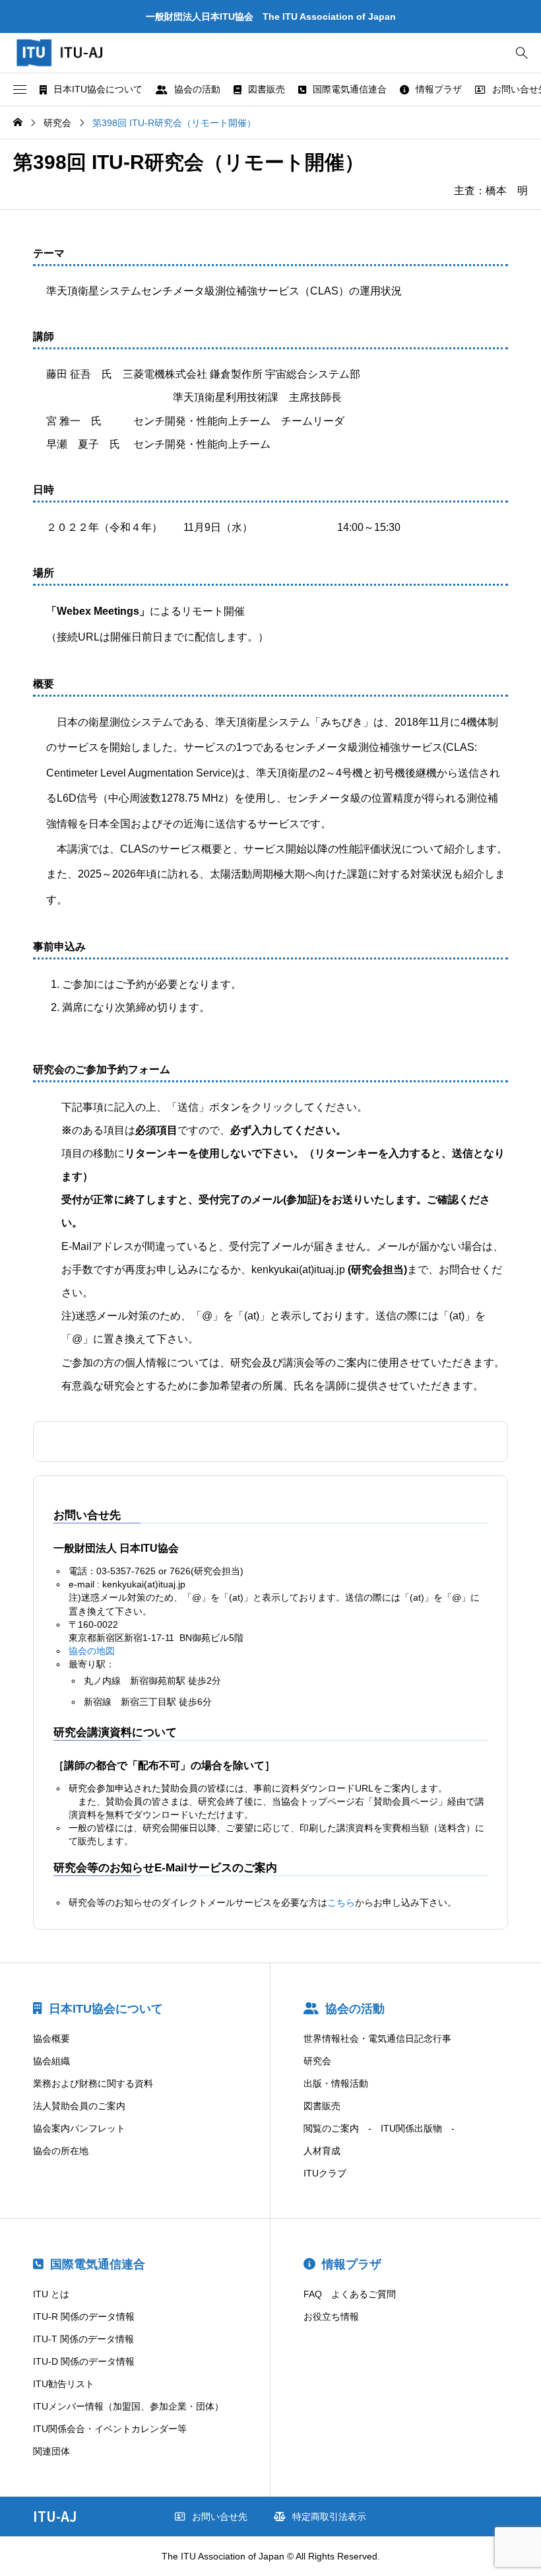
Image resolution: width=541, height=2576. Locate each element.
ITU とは (51, 2294)
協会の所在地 (61, 2151)
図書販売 (267, 89)
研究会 (317, 2061)
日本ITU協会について (98, 89)
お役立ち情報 (331, 2316)
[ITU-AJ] (73, 53)
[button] (20, 90)
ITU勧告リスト (64, 2384)
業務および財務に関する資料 (93, 2083)
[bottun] (522, 53)
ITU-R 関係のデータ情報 (84, 2316)
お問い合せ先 (220, 2517)
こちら (341, 1902)
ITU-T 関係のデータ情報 (83, 2339)
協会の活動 (197, 89)
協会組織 (51, 2061)
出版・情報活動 (336, 2083)
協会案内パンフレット (79, 2128)
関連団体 (51, 2451)
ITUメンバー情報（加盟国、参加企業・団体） (128, 2406)
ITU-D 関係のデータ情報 (84, 2361)
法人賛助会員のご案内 (79, 2106)
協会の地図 (92, 1651)
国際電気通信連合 (350, 89)
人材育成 (322, 2151)
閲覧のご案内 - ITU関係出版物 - (379, 2128)
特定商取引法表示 (329, 2517)
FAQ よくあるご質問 (350, 2294)
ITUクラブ (325, 2173)
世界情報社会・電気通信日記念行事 (377, 2038)
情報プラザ (439, 89)
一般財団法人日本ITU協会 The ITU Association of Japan (271, 17)
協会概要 (51, 2038)
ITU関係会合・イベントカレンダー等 (110, 2429)
